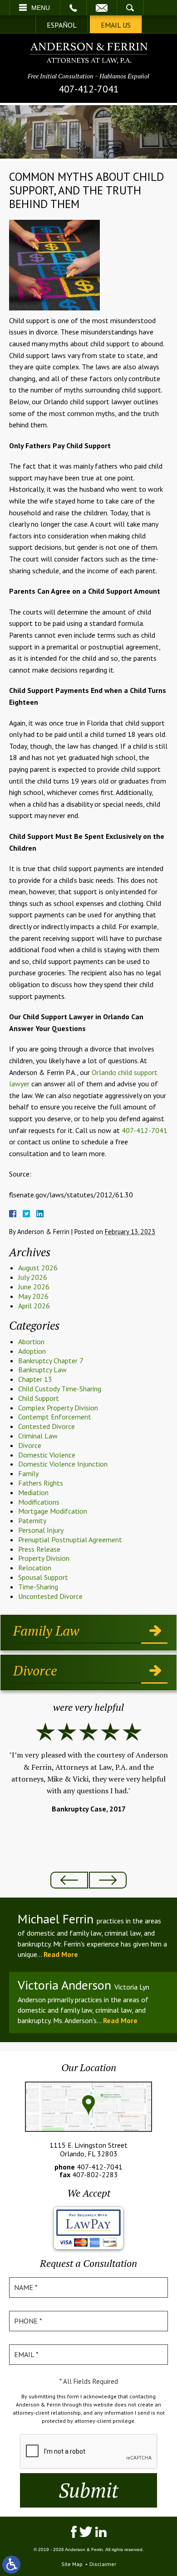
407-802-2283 (95, 2174)
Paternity (32, 1520)
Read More (61, 1954)
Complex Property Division (58, 1408)
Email (102, 8)
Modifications (39, 1502)
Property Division (44, 1558)
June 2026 (34, 1287)
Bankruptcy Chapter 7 (51, 1361)
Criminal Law (38, 1436)
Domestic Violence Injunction (63, 1464)
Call (73, 8)
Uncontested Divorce (50, 1596)
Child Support (39, 1398)
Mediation (33, 1492)
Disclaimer (103, 2564)
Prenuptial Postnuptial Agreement (70, 1540)
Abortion (31, 1341)
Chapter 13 (35, 1379)
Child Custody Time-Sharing (60, 1389)
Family (28, 1473)
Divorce (30, 1445)
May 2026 (33, 1296)
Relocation (35, 1568)
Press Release (39, 1549)
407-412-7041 (89, 89)
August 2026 (38, 1268)
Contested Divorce (47, 1426)
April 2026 (34, 1306)
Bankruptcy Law (42, 1370)
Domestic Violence (47, 1455)
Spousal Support (43, 1577)
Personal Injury (41, 1530)
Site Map (72, 2564)
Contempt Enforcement (55, 1417)
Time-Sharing (38, 1587)
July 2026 (33, 1277)
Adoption (32, 1351)
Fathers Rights (41, 1483)
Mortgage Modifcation (53, 1511)
